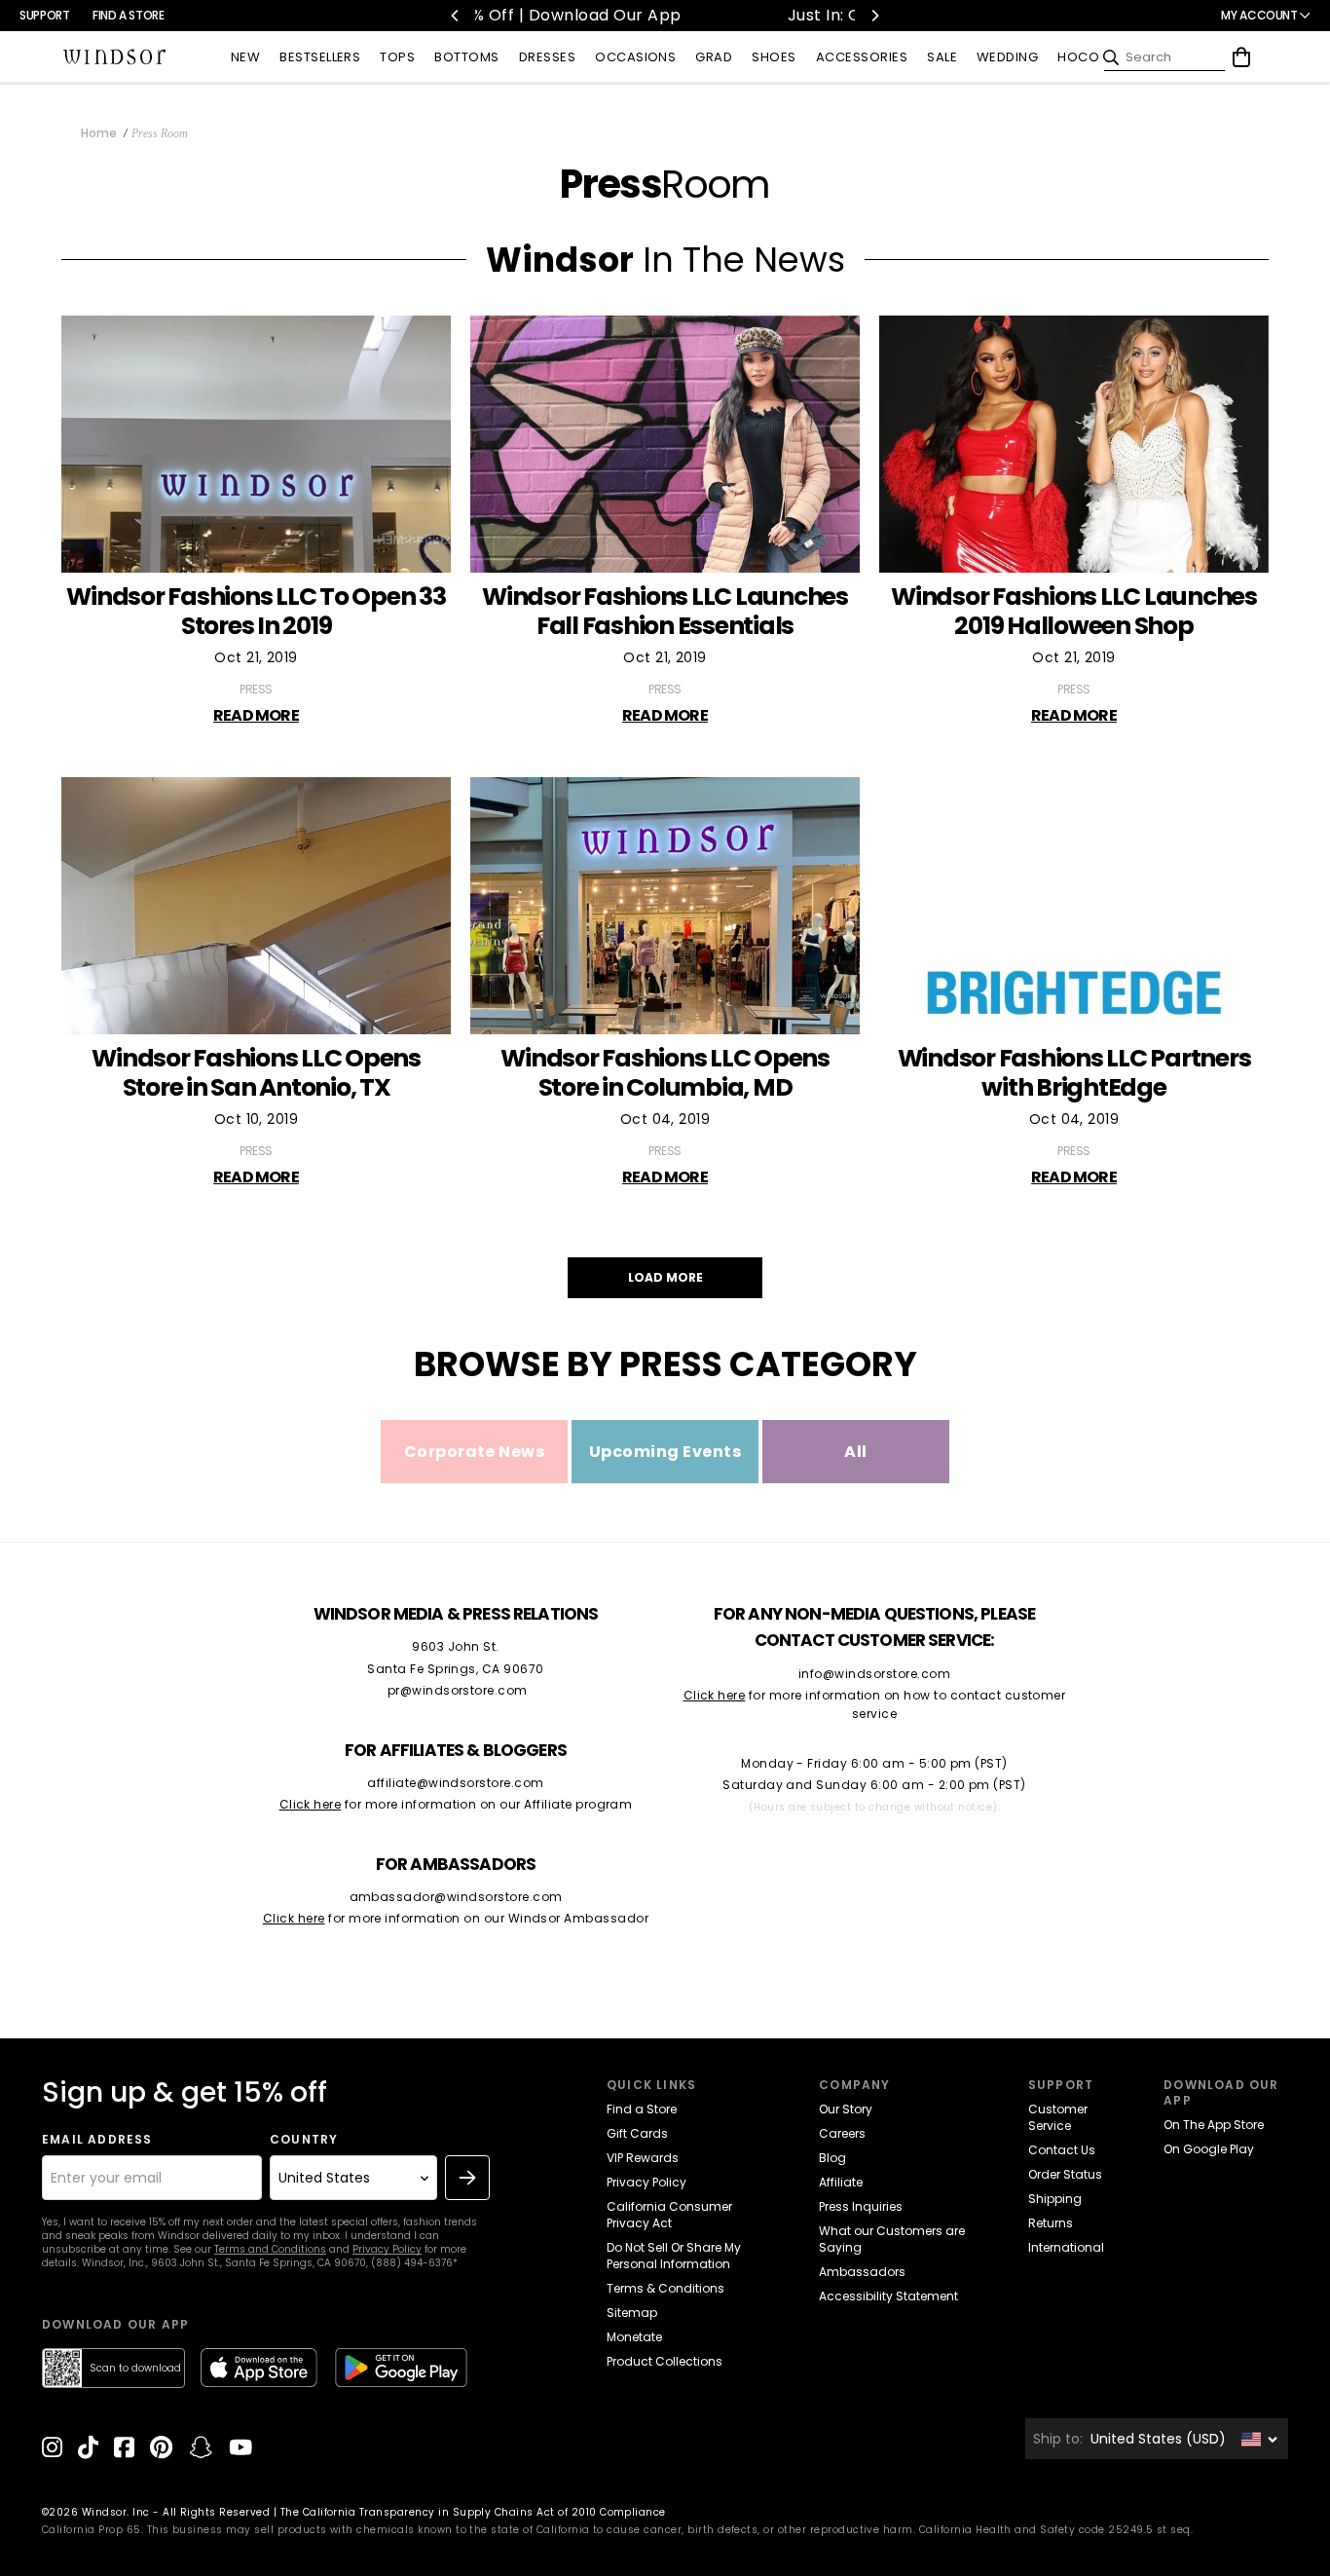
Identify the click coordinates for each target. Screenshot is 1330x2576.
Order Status (1065, 2174)
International (1066, 2247)
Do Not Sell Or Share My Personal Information (674, 2256)
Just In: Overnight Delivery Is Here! (675, 15)
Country (304, 2140)
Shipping (1055, 2199)
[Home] (115, 57)
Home (99, 133)
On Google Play (1209, 2149)
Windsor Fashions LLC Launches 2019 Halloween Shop (1074, 612)
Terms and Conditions (270, 2249)
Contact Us (1062, 2150)
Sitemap (632, 2313)
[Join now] (467, 2178)
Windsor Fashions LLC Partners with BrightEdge (1074, 1073)
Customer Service (1058, 2117)
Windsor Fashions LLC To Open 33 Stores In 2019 (256, 612)
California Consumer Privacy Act (669, 2215)
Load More (665, 1277)
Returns (1051, 2223)
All (855, 1452)
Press (256, 689)
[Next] (874, 16)
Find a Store (129, 15)
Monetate (634, 2337)
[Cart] (1241, 57)
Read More (256, 715)
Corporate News (475, 1452)
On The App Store (1214, 2125)
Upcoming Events (665, 1452)
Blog (832, 2158)
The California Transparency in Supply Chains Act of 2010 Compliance (473, 2512)
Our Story (846, 2109)
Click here (311, 1804)
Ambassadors (862, 2272)
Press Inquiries (861, 2206)
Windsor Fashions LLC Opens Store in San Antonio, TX (256, 1073)
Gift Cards (637, 2133)
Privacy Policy (387, 2249)
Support (44, 15)
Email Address (97, 2140)
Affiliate (841, 2182)
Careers (842, 2133)
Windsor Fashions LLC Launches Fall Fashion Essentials (665, 612)
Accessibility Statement (888, 2296)
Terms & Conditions (665, 2288)
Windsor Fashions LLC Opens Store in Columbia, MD (665, 1073)
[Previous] (456, 16)
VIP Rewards (643, 2158)
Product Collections (665, 2361)
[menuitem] (245, 58)
